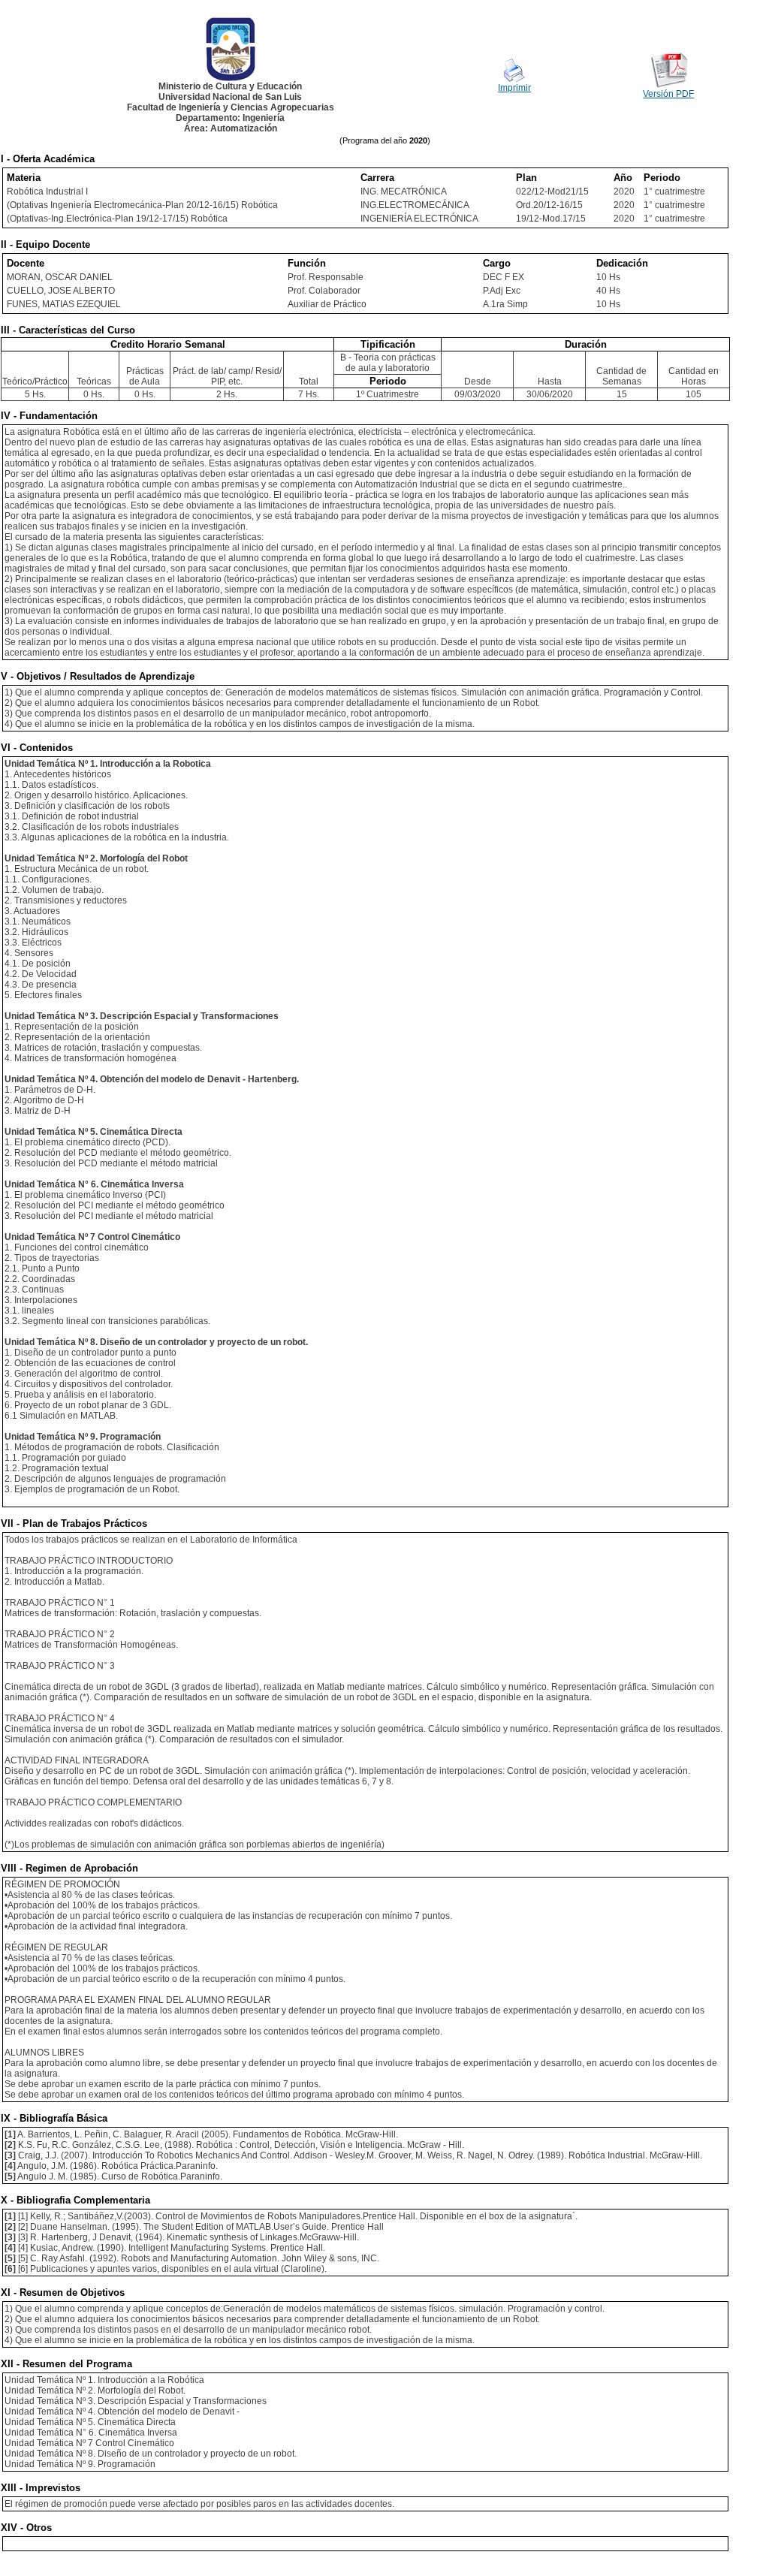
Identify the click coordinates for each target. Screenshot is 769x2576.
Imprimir (514, 88)
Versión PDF (668, 94)
